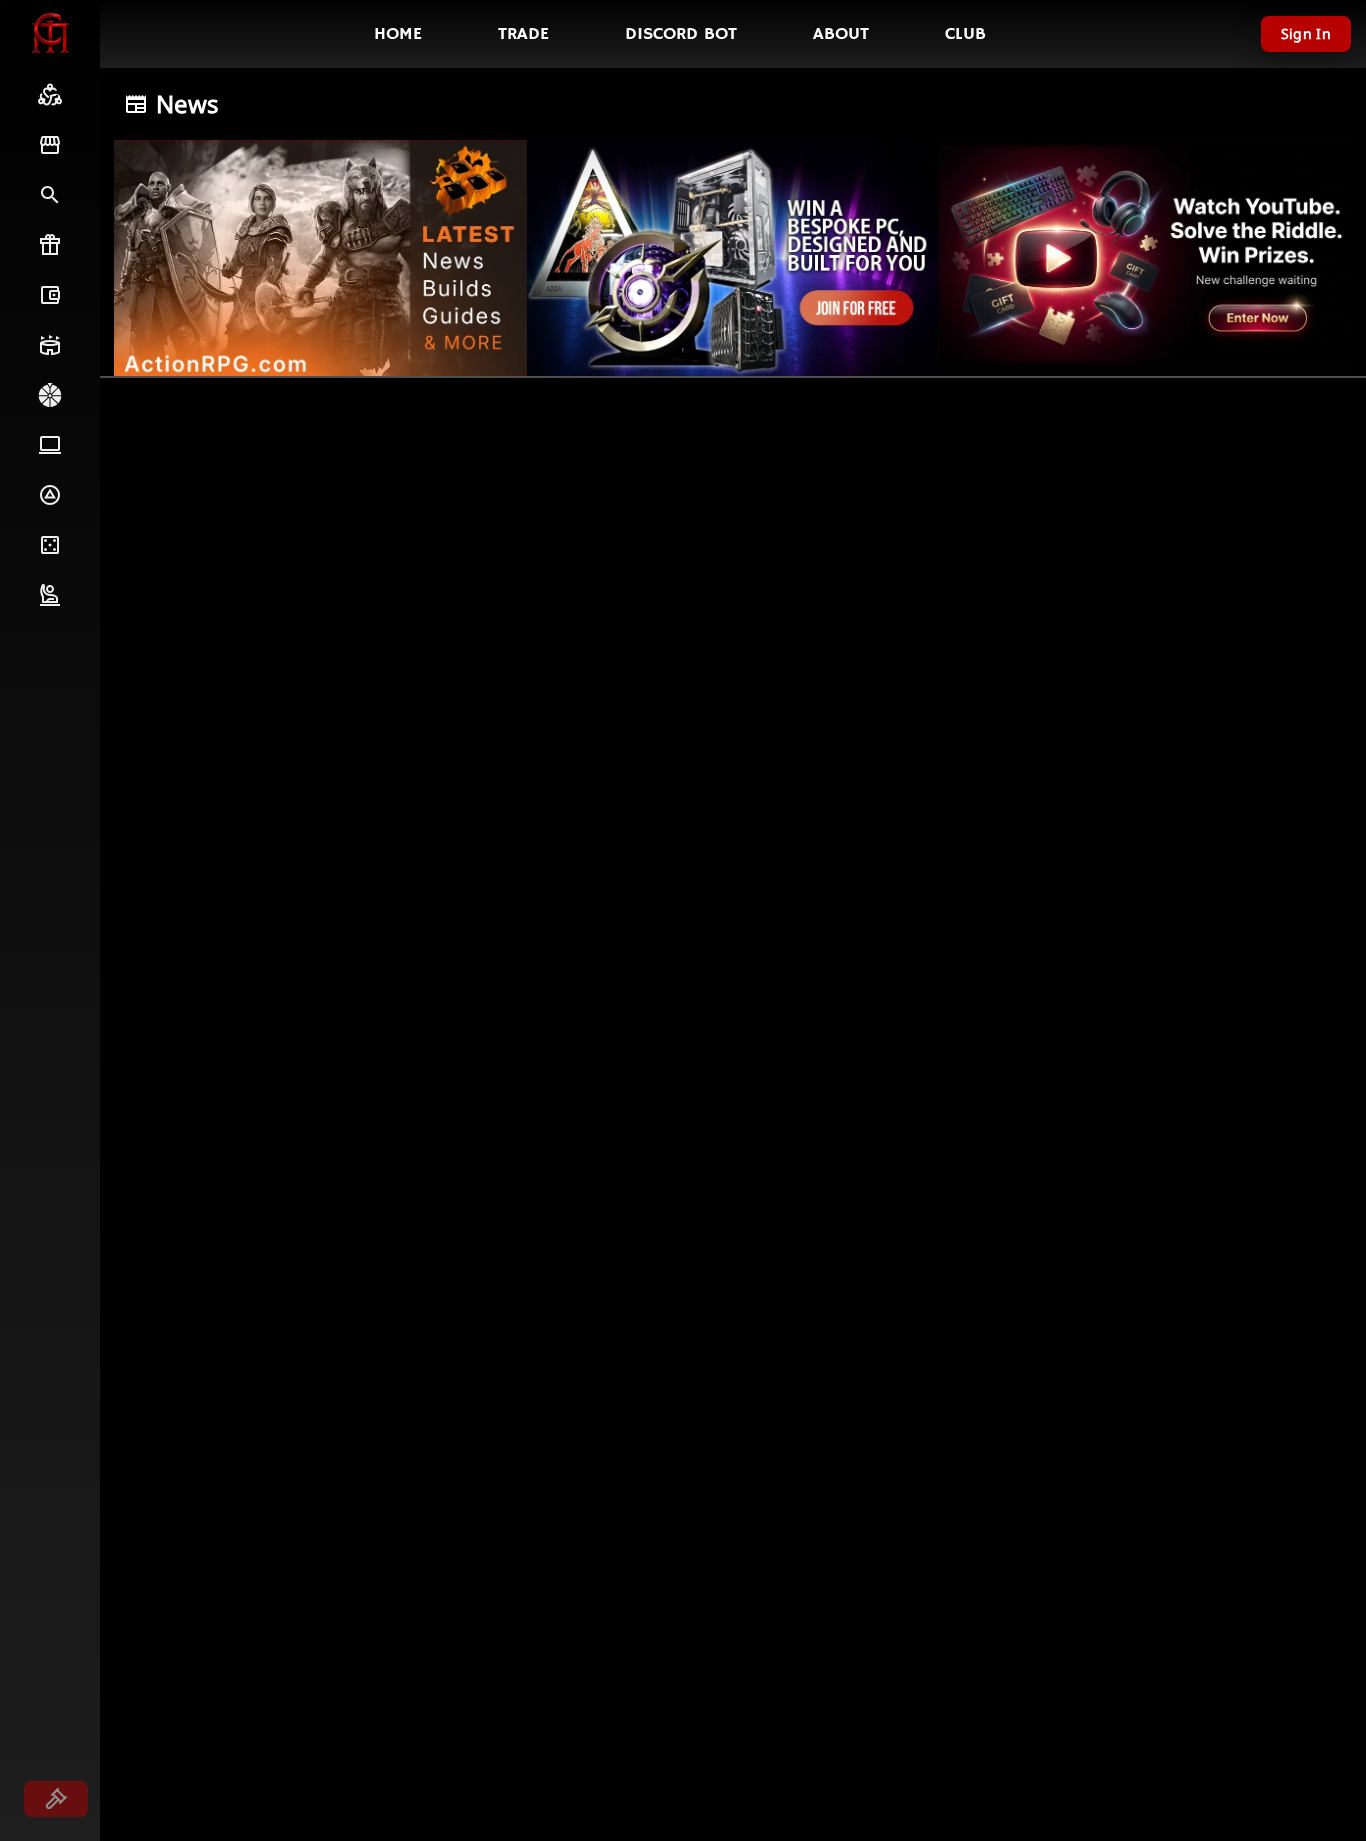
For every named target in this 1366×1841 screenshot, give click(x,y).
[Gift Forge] (50, 245)
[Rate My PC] (50, 445)
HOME (398, 34)
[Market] (50, 145)
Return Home (151, 438)
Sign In (1306, 33)
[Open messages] (56, 1799)
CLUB (965, 34)
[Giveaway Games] (50, 545)
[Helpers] (50, 595)
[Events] (50, 345)
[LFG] (50, 195)
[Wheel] (50, 395)
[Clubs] (50, 95)
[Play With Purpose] (50, 495)
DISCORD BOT (681, 34)
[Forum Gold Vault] (50, 295)
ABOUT (841, 34)
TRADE (523, 34)
